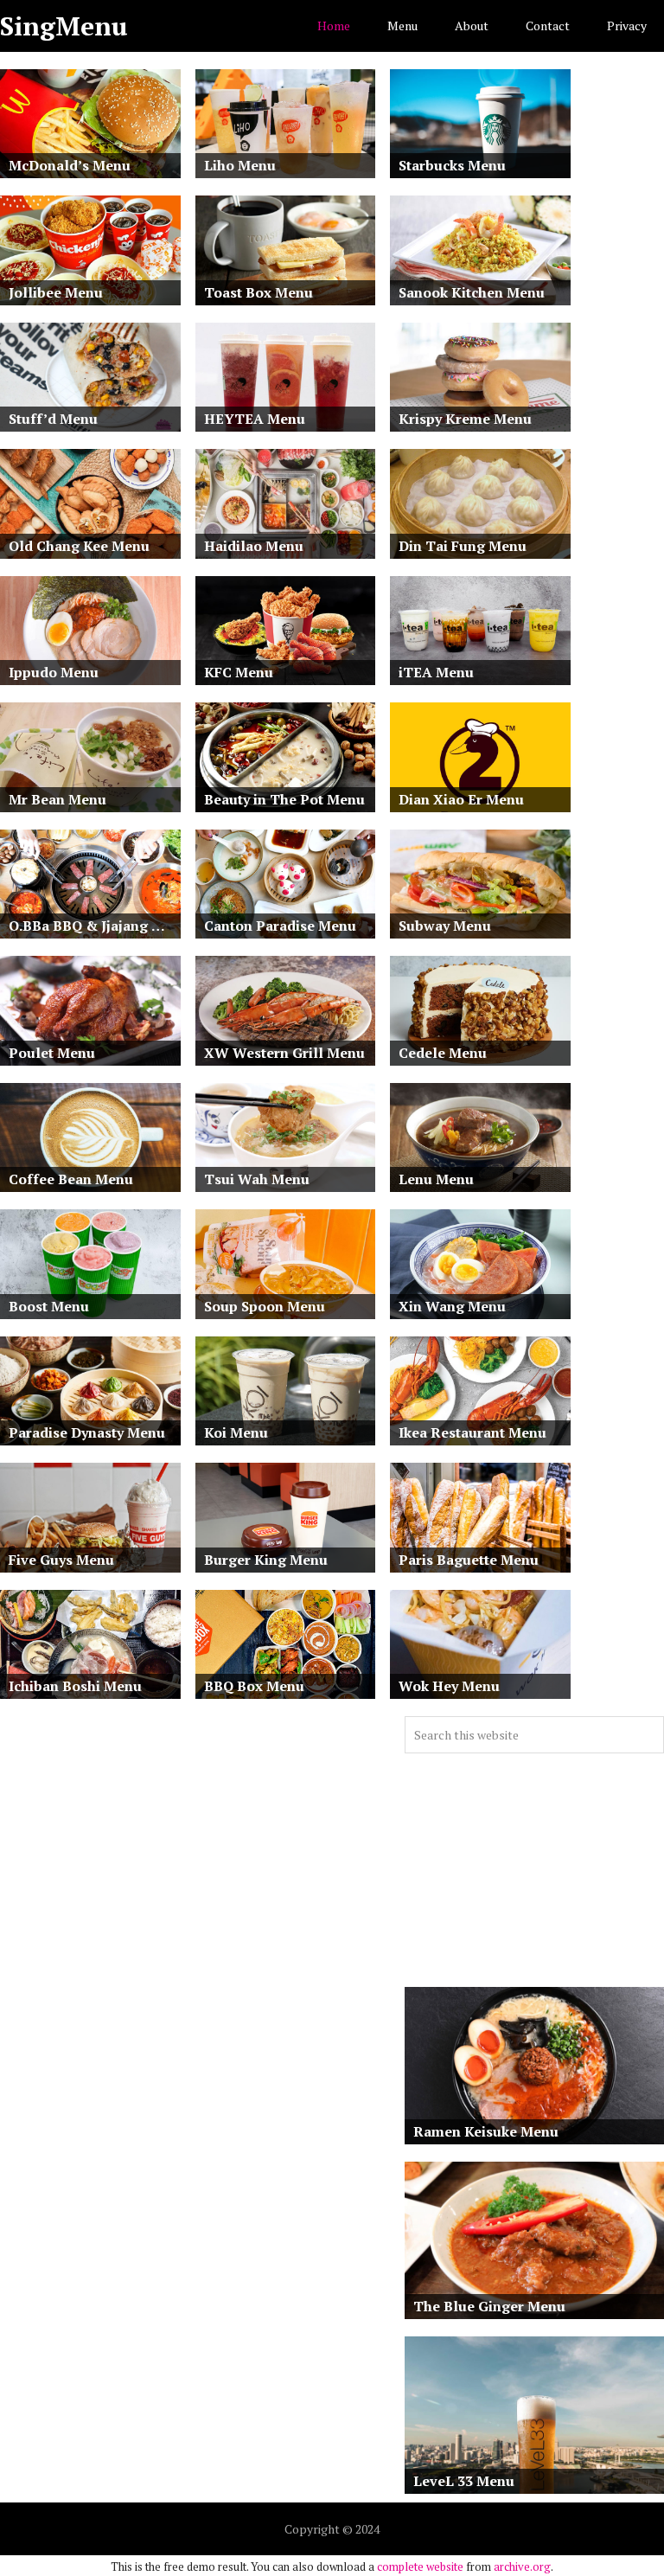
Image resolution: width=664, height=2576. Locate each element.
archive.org (522, 2566)
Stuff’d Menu (53, 419)
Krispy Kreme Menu (465, 419)
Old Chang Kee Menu (79, 546)
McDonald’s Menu (70, 165)
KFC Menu (239, 672)
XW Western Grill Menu (284, 1053)
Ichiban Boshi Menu (75, 1686)
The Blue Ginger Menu (489, 2306)
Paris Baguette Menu (469, 1560)
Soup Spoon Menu (265, 1306)
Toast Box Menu (259, 292)
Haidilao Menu (254, 546)
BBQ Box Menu (254, 1686)
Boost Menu (49, 1306)
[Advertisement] (534, 1870)
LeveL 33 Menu (464, 2481)
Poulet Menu (52, 1053)
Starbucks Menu (452, 165)
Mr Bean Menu (57, 799)
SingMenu (64, 26)
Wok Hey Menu (449, 1686)
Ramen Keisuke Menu (486, 2131)
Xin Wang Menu (452, 1306)
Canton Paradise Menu (280, 926)
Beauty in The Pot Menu (284, 799)
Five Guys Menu (61, 1560)
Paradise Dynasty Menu (87, 1432)
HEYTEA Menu (255, 419)
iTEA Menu (436, 672)
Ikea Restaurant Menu (472, 1432)
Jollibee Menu (56, 292)
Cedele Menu (443, 1053)
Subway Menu (445, 926)
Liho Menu (240, 165)
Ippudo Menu (54, 672)
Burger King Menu (266, 1560)
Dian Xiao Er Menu (461, 799)
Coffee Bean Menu (71, 1179)
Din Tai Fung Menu (463, 546)
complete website (420, 2566)
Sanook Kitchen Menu (472, 292)
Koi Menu (236, 1432)
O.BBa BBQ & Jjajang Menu (95, 926)
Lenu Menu (436, 1179)
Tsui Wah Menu (257, 1179)
